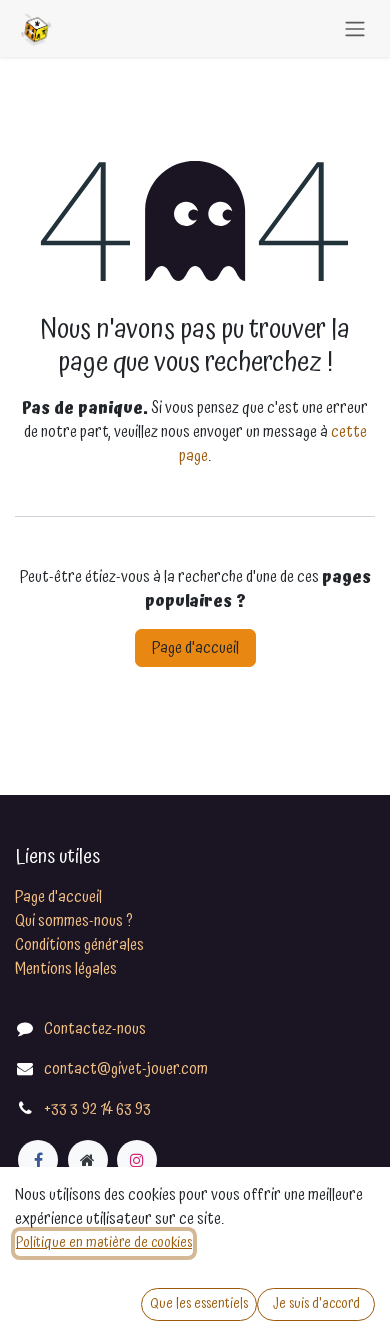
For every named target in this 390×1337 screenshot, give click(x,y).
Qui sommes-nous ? (74, 921)
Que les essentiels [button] (199, 1304)
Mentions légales (66, 969)
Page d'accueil (195, 648)
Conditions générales (79, 945)
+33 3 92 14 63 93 (97, 1109)
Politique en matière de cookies (104, 1243)
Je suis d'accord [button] (316, 1304)
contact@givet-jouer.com (126, 1069)
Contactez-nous (95, 1029)
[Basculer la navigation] (355, 28)
